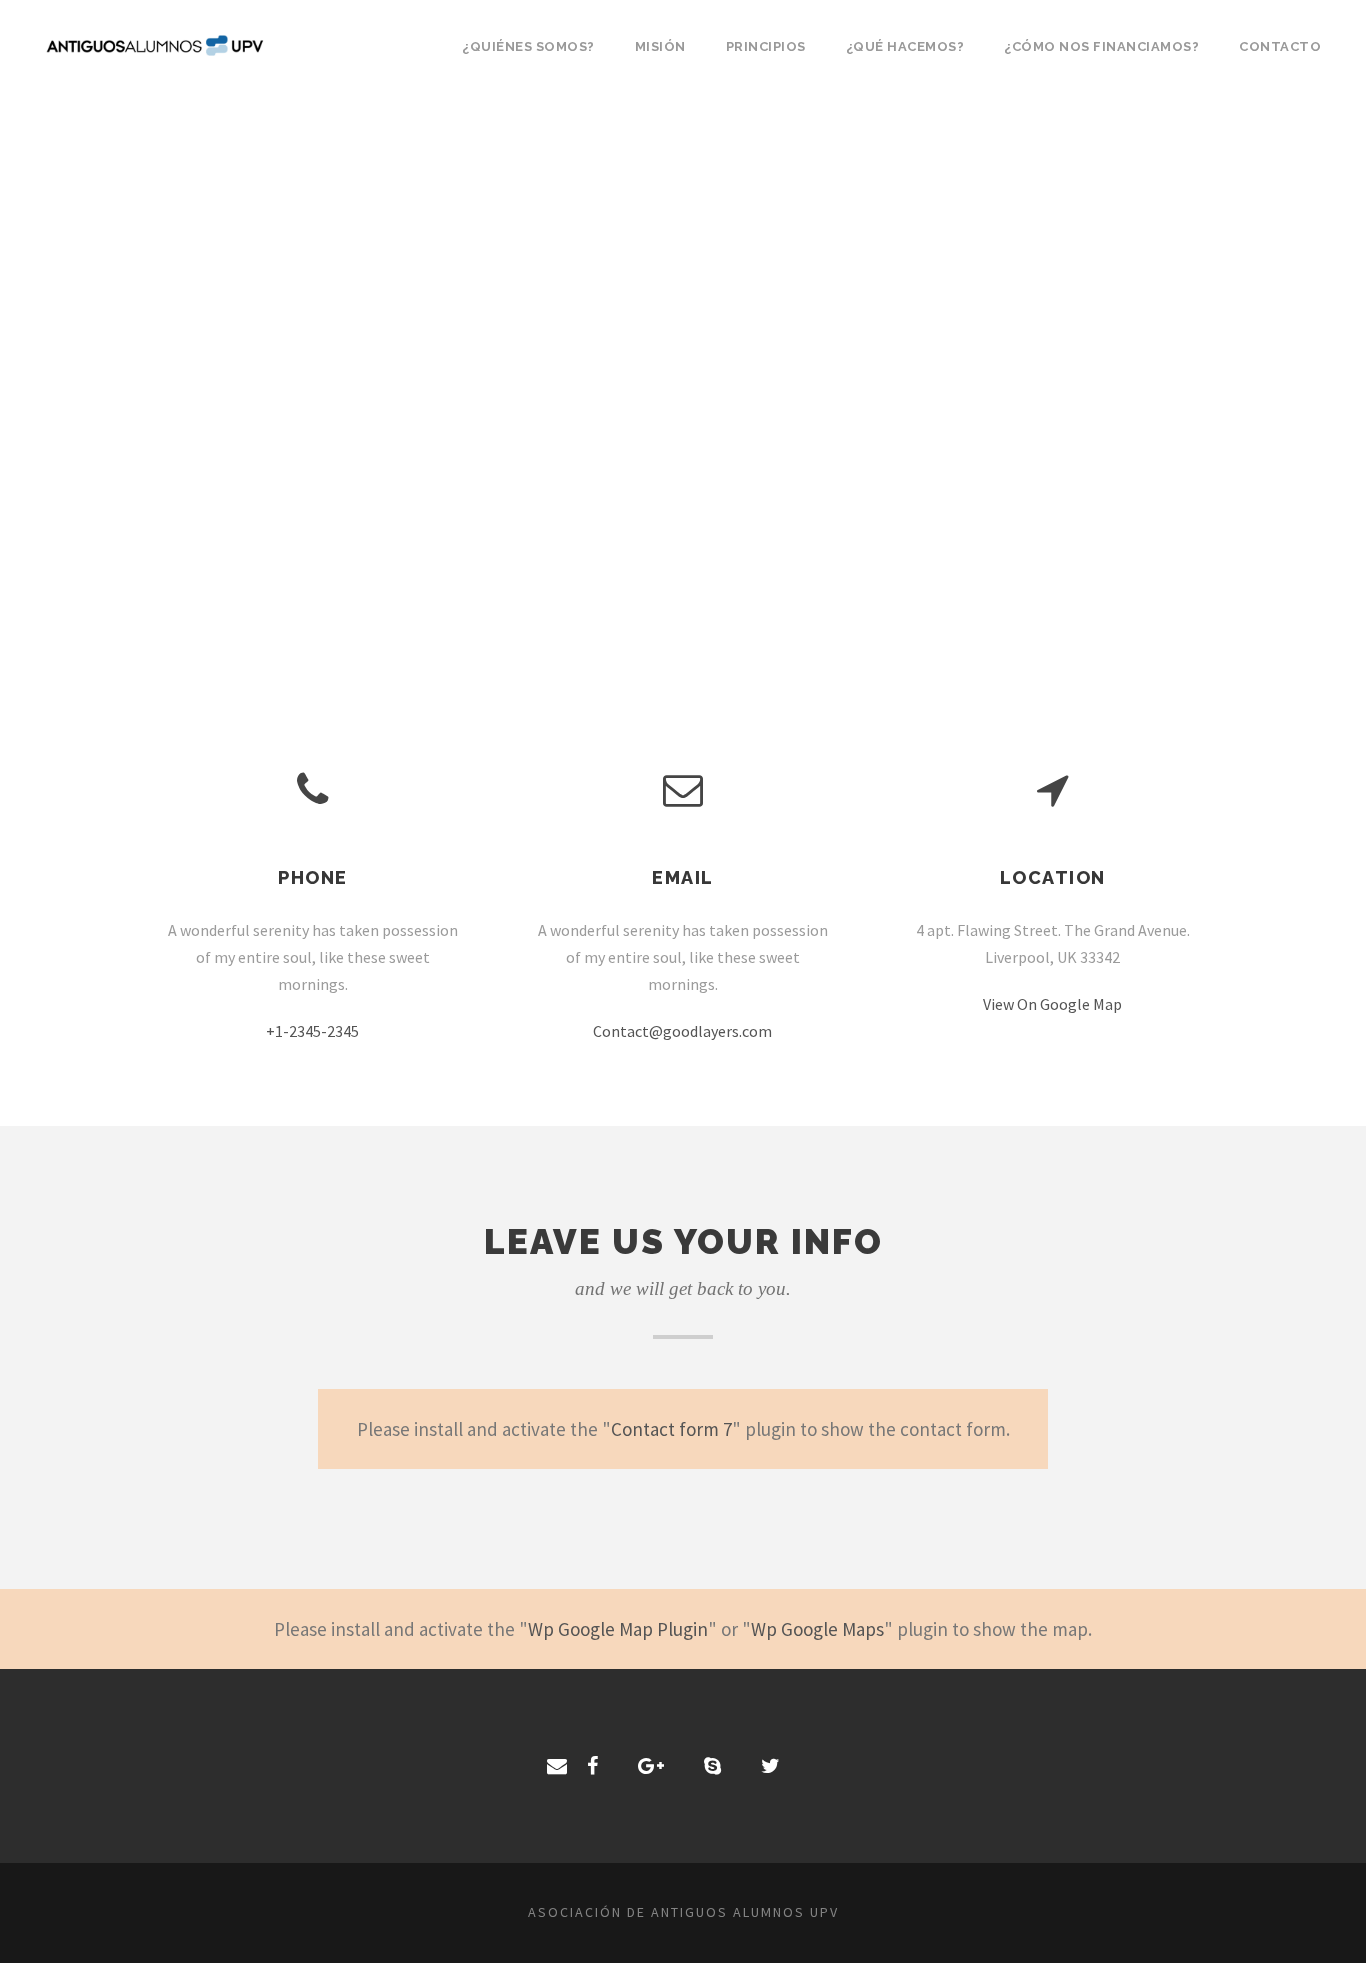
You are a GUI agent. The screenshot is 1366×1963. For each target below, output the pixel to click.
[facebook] (592, 1766)
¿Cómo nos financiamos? (1101, 46)
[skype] (712, 1766)
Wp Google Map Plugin (618, 1629)
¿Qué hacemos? (905, 46)
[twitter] (770, 1766)
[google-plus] (651, 1766)
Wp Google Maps (817, 1629)
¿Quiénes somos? (528, 46)
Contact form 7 (671, 1429)
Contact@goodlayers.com (682, 1031)
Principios (766, 46)
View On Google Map (1052, 1004)
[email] (557, 1766)
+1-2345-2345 (312, 1031)
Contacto (1280, 46)
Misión (660, 46)
